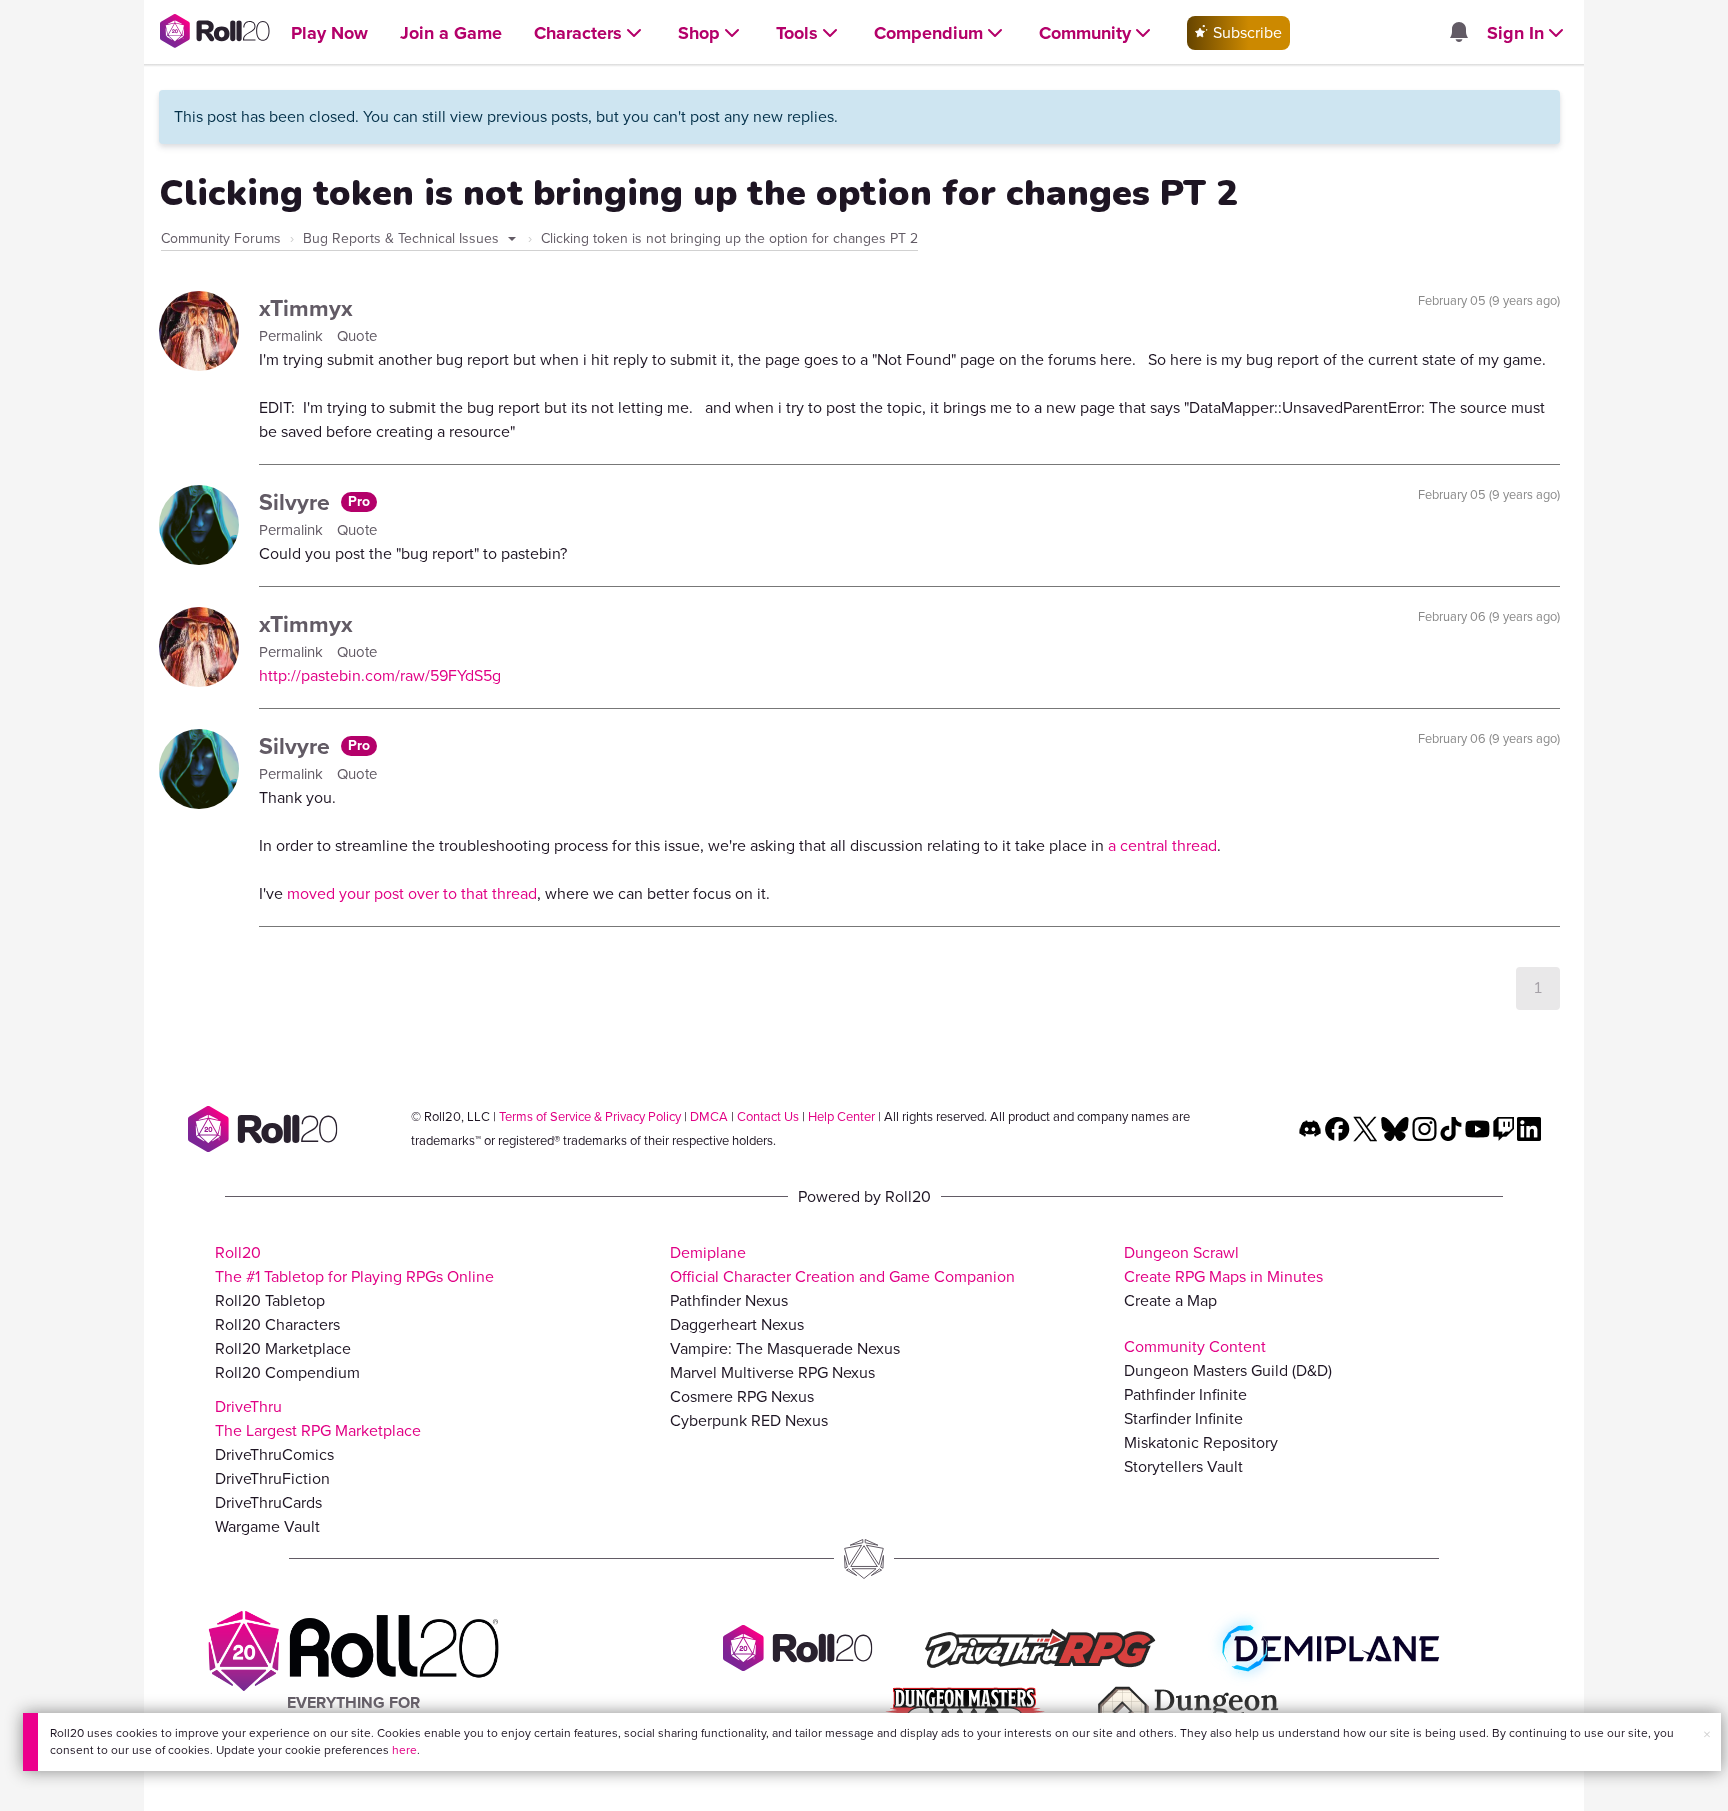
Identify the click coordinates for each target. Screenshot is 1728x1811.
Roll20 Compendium (287, 1372)
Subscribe (1245, 32)
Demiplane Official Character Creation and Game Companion (842, 1264)
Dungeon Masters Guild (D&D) (1228, 1370)
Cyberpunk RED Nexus (749, 1420)
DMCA (709, 1116)
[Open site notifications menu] (1458, 33)
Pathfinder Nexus (729, 1300)
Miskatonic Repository (1201, 1442)
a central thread (1162, 845)
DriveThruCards (268, 1502)
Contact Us (768, 1116)
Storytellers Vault (1183, 1466)
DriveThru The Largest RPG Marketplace (318, 1418)
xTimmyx (306, 308)
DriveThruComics (274, 1454)
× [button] (1707, 1734)
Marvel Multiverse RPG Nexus (772, 1372)
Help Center (841, 1116)
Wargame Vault (267, 1526)
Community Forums (221, 238)
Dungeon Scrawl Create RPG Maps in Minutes (1223, 1264)
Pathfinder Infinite (1185, 1394)
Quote (357, 336)
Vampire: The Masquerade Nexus (785, 1348)
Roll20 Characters (277, 1324)
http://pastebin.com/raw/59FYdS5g (380, 675)
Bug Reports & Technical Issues (403, 238)
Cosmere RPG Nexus (742, 1396)
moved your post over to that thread (412, 893)
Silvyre (297, 502)
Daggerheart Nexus (737, 1324)
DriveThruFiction (272, 1478)
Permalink (293, 336)
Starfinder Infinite (1183, 1418)
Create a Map (1170, 1300)
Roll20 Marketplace (283, 1348)
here (404, 1750)
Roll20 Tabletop (270, 1300)
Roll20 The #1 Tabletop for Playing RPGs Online (354, 1264)
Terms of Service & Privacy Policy (590, 1116)
